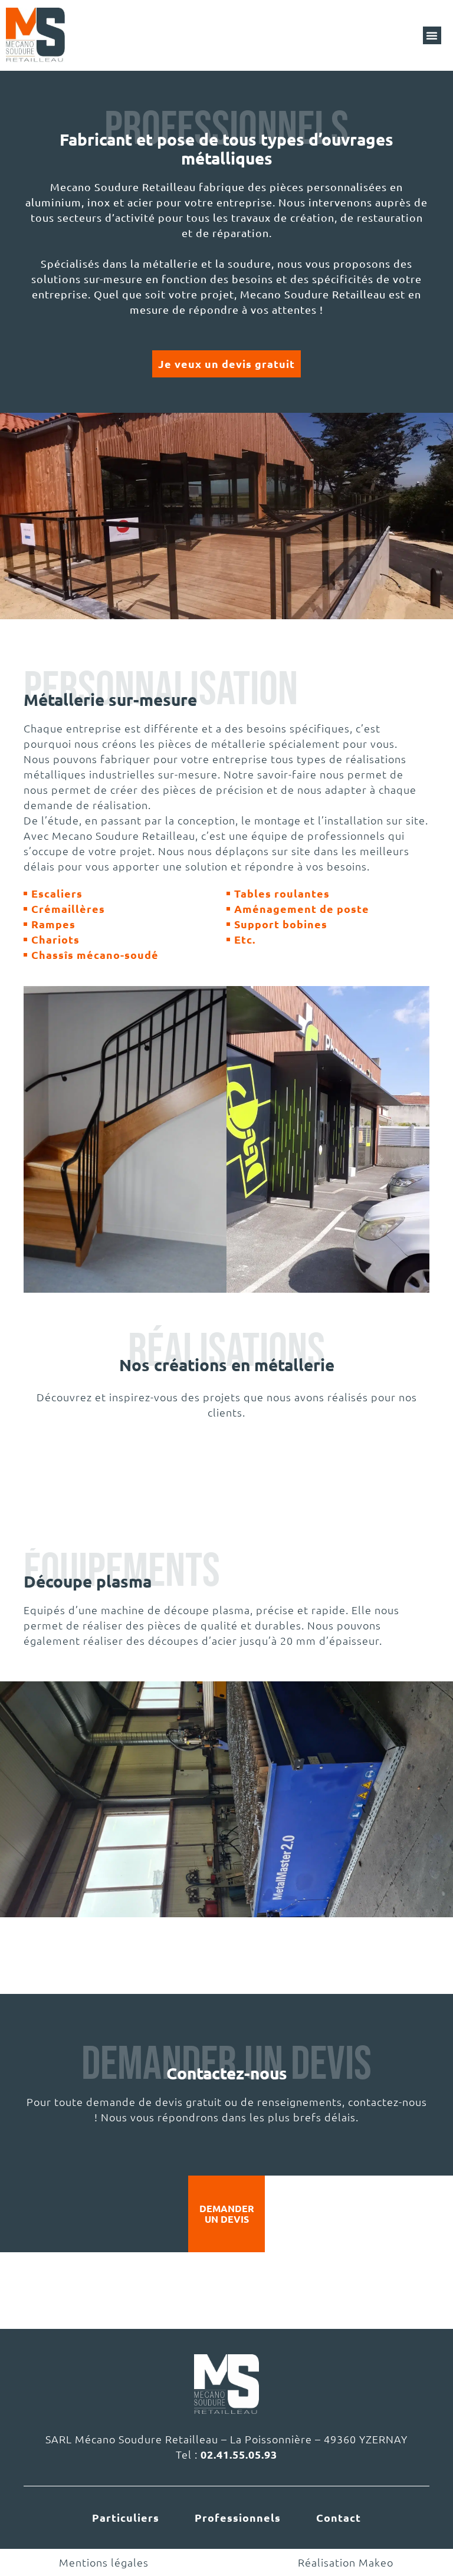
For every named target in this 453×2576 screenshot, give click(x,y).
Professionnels (238, 2517)
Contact (339, 2517)
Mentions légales (104, 2562)
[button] (432, 35)
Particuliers (126, 2517)
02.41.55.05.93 (239, 2454)
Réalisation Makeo (346, 2562)
